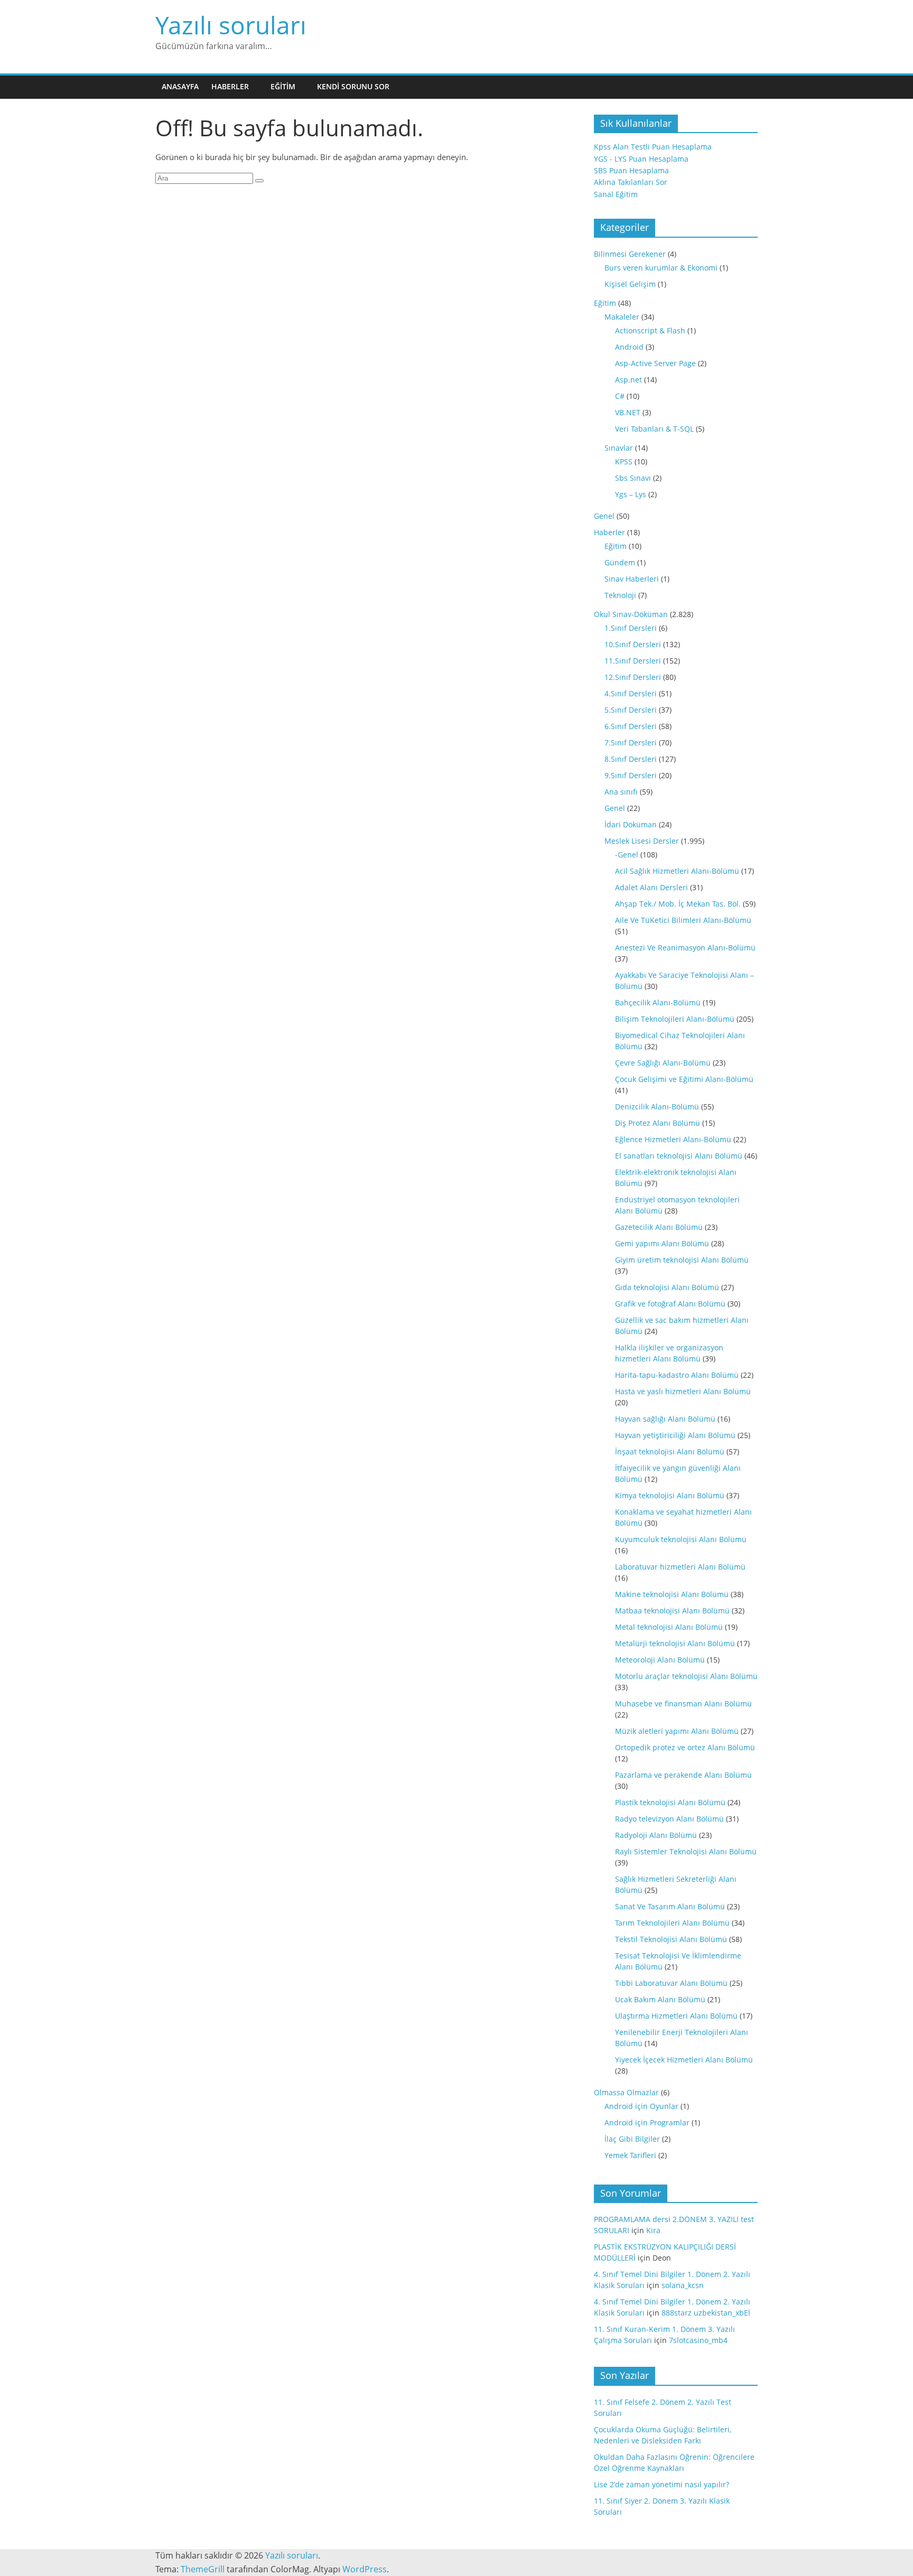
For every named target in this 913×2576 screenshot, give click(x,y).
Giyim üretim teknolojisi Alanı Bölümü (682, 1260)
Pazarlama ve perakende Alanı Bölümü (683, 1775)
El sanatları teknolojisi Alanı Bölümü (679, 1156)
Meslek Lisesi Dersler (642, 841)
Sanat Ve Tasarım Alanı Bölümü (670, 1906)
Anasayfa (180, 86)
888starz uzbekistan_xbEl (706, 2313)
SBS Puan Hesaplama (631, 170)
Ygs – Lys (631, 494)
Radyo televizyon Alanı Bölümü (669, 1819)
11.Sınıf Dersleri (633, 661)
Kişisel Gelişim (630, 284)
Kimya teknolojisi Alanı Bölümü (670, 1495)
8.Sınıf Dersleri (631, 759)
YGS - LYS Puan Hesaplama (641, 159)
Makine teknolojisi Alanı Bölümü (672, 1594)
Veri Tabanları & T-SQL (654, 429)
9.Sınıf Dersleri (631, 775)
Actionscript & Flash (650, 330)
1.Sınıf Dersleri (631, 628)
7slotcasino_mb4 (698, 2340)
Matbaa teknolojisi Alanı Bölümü (672, 1611)
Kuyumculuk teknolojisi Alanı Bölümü (681, 1539)
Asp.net (628, 380)
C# (620, 396)
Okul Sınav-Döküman (631, 614)
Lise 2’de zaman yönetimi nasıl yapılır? (662, 2484)
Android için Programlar (647, 2122)
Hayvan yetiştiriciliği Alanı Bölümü (675, 1435)
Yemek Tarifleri (630, 2155)
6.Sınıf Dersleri (631, 726)
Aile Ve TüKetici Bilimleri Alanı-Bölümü (683, 920)
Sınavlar (619, 448)
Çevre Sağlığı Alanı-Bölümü (663, 1063)
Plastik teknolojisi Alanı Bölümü (670, 1802)
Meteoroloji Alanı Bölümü (660, 1660)
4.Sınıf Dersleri (631, 693)
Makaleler (622, 317)
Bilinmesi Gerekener (630, 254)
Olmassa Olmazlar (626, 2092)
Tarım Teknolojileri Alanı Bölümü (672, 1923)
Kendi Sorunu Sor (353, 86)
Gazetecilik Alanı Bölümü (659, 1227)
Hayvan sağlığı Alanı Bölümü (665, 1419)
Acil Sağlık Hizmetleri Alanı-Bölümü (677, 871)
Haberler (230, 86)
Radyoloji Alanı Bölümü (656, 1835)
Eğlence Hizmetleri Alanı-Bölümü (673, 1139)
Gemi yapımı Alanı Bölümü (662, 1243)
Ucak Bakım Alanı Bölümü (660, 1999)
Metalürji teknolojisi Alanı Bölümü (675, 1643)
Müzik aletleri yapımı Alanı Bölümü (677, 1731)
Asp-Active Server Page (655, 363)
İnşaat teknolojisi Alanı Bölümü (670, 1452)
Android (629, 347)
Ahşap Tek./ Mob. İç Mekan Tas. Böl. (678, 904)
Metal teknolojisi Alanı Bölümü (669, 1627)
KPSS (624, 461)
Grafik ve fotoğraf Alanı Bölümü (670, 1304)
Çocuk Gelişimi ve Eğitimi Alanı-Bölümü (684, 1079)
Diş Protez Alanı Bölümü (658, 1123)
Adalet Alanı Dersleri (651, 887)
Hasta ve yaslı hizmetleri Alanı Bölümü (683, 1391)
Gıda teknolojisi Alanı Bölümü (667, 1287)
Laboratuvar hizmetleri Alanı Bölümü (680, 1567)
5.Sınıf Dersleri (631, 710)
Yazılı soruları (231, 25)
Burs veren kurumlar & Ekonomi (661, 268)
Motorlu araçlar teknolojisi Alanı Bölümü (686, 1676)
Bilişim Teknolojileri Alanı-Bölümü (675, 1019)
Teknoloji (620, 595)
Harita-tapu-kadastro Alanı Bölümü (677, 1375)
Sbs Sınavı (633, 478)
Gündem (620, 562)
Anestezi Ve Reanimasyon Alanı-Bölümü (685, 948)
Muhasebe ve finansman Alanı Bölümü (683, 1704)
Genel (604, 516)
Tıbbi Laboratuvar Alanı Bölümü (671, 1983)
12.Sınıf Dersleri (633, 677)
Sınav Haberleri (632, 579)
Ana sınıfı (621, 792)
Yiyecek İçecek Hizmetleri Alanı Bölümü (684, 2060)
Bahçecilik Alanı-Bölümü (658, 1002)
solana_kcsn (683, 2285)
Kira (653, 2230)
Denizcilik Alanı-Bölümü (657, 1107)
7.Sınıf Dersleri (631, 743)
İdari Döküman (631, 824)
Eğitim (283, 86)
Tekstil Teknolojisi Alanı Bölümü (671, 1939)
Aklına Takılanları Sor (631, 182)
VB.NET (628, 412)
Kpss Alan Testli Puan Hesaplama (653, 147)
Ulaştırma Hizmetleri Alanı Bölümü (676, 2016)
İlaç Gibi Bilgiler (632, 2139)
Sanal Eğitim (616, 194)
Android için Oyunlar (641, 2106)
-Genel (627, 855)
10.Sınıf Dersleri (633, 644)
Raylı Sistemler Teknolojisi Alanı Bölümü (686, 1851)
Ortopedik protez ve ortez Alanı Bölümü (685, 1747)
